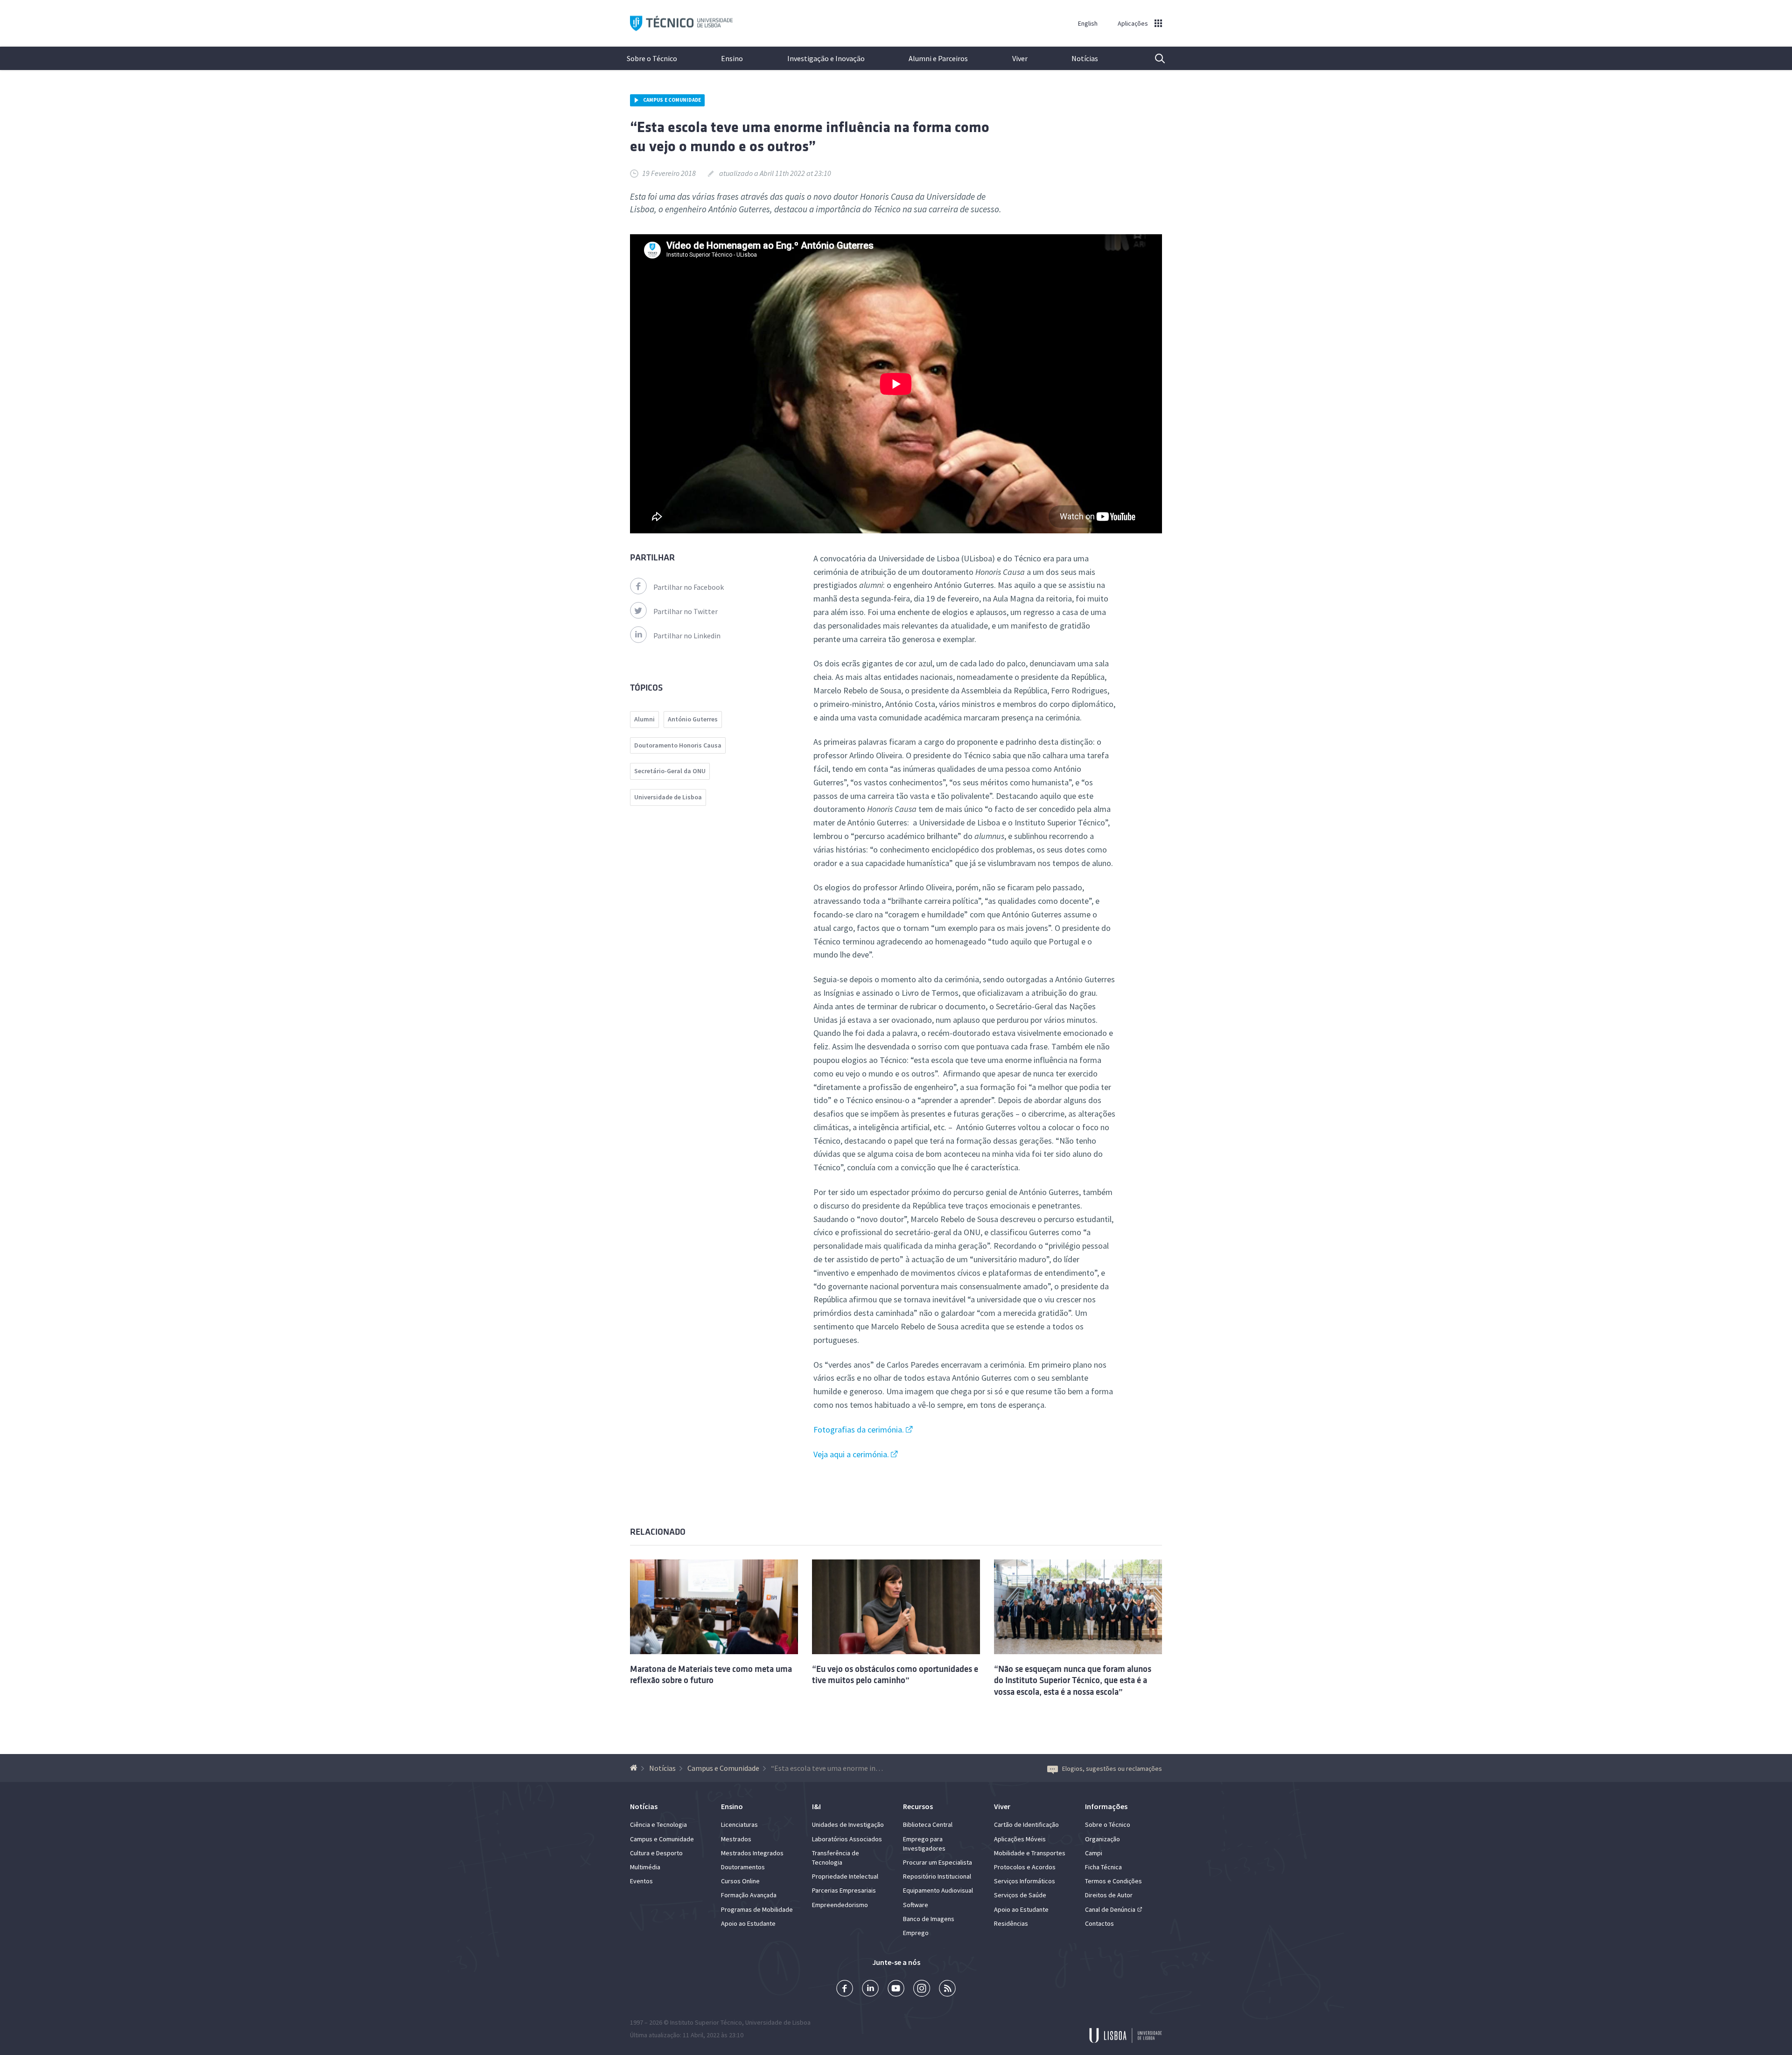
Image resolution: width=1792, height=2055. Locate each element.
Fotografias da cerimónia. (859, 1429)
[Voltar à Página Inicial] (635, 1768)
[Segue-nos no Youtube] (896, 1989)
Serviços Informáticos (1025, 1881)
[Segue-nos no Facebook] (845, 1989)
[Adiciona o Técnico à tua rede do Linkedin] (870, 1989)
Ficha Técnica (1103, 1867)
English (1088, 23)
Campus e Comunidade (672, 100)
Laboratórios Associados (847, 1839)
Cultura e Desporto (656, 1853)
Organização (1102, 1839)
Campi (1094, 1853)
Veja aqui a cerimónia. (851, 1454)
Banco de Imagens (929, 1919)
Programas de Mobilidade (757, 1909)
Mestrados (736, 1839)
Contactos (1099, 1923)
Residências (1011, 1923)
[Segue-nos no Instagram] (922, 1989)
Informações (1106, 1806)
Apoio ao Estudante (748, 1923)
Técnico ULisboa (681, 24)
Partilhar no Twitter (686, 611)
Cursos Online (740, 1881)
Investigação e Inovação (826, 58)
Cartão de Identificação (1026, 1824)
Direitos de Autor (1109, 1895)
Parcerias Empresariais (844, 1890)
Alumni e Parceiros (938, 58)
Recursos (918, 1806)
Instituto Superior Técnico (706, 2022)
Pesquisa (1154, 58)
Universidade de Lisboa (668, 797)
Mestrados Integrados (752, 1853)
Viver (1020, 58)
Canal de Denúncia (1110, 1909)
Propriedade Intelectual (845, 1876)
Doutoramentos (743, 1867)
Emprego (916, 1933)
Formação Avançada (749, 1895)
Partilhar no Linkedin (687, 636)
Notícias (1085, 58)
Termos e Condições (1113, 1881)
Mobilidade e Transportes (1030, 1853)
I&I (816, 1806)
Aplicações (1133, 23)
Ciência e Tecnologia (658, 1824)
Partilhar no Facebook (689, 587)
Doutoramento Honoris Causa (678, 745)
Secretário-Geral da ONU (670, 771)
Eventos (641, 1881)
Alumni (644, 719)
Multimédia (645, 1867)
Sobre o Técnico (652, 58)
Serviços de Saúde (1020, 1895)
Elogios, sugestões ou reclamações (1112, 1768)
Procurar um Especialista (938, 1862)
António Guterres (693, 719)
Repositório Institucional (937, 1876)
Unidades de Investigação (848, 1824)
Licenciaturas (739, 1824)
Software (916, 1905)
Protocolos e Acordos (1025, 1867)
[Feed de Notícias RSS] (947, 1989)
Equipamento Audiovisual (938, 1890)
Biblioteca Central (928, 1824)
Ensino (732, 58)
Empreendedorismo (840, 1905)
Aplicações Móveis (1020, 1839)
